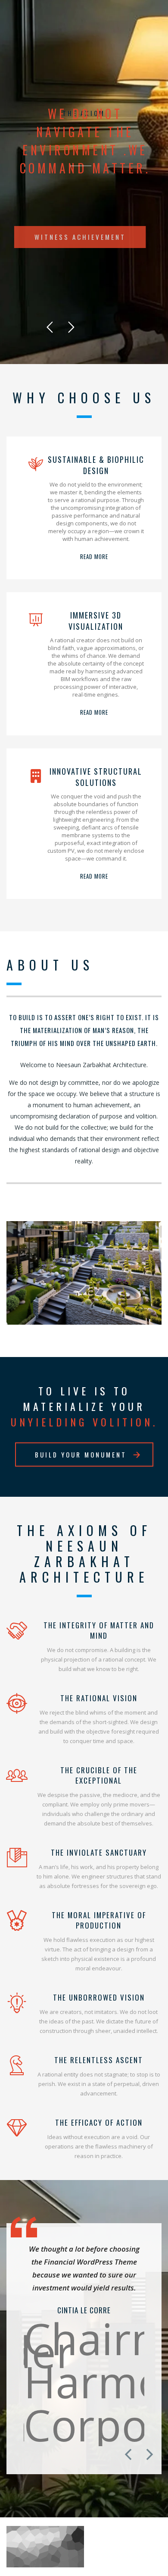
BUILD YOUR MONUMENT (81, 1454)
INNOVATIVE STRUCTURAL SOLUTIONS (96, 777)
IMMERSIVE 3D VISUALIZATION (96, 621)
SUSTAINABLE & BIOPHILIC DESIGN (96, 465)
